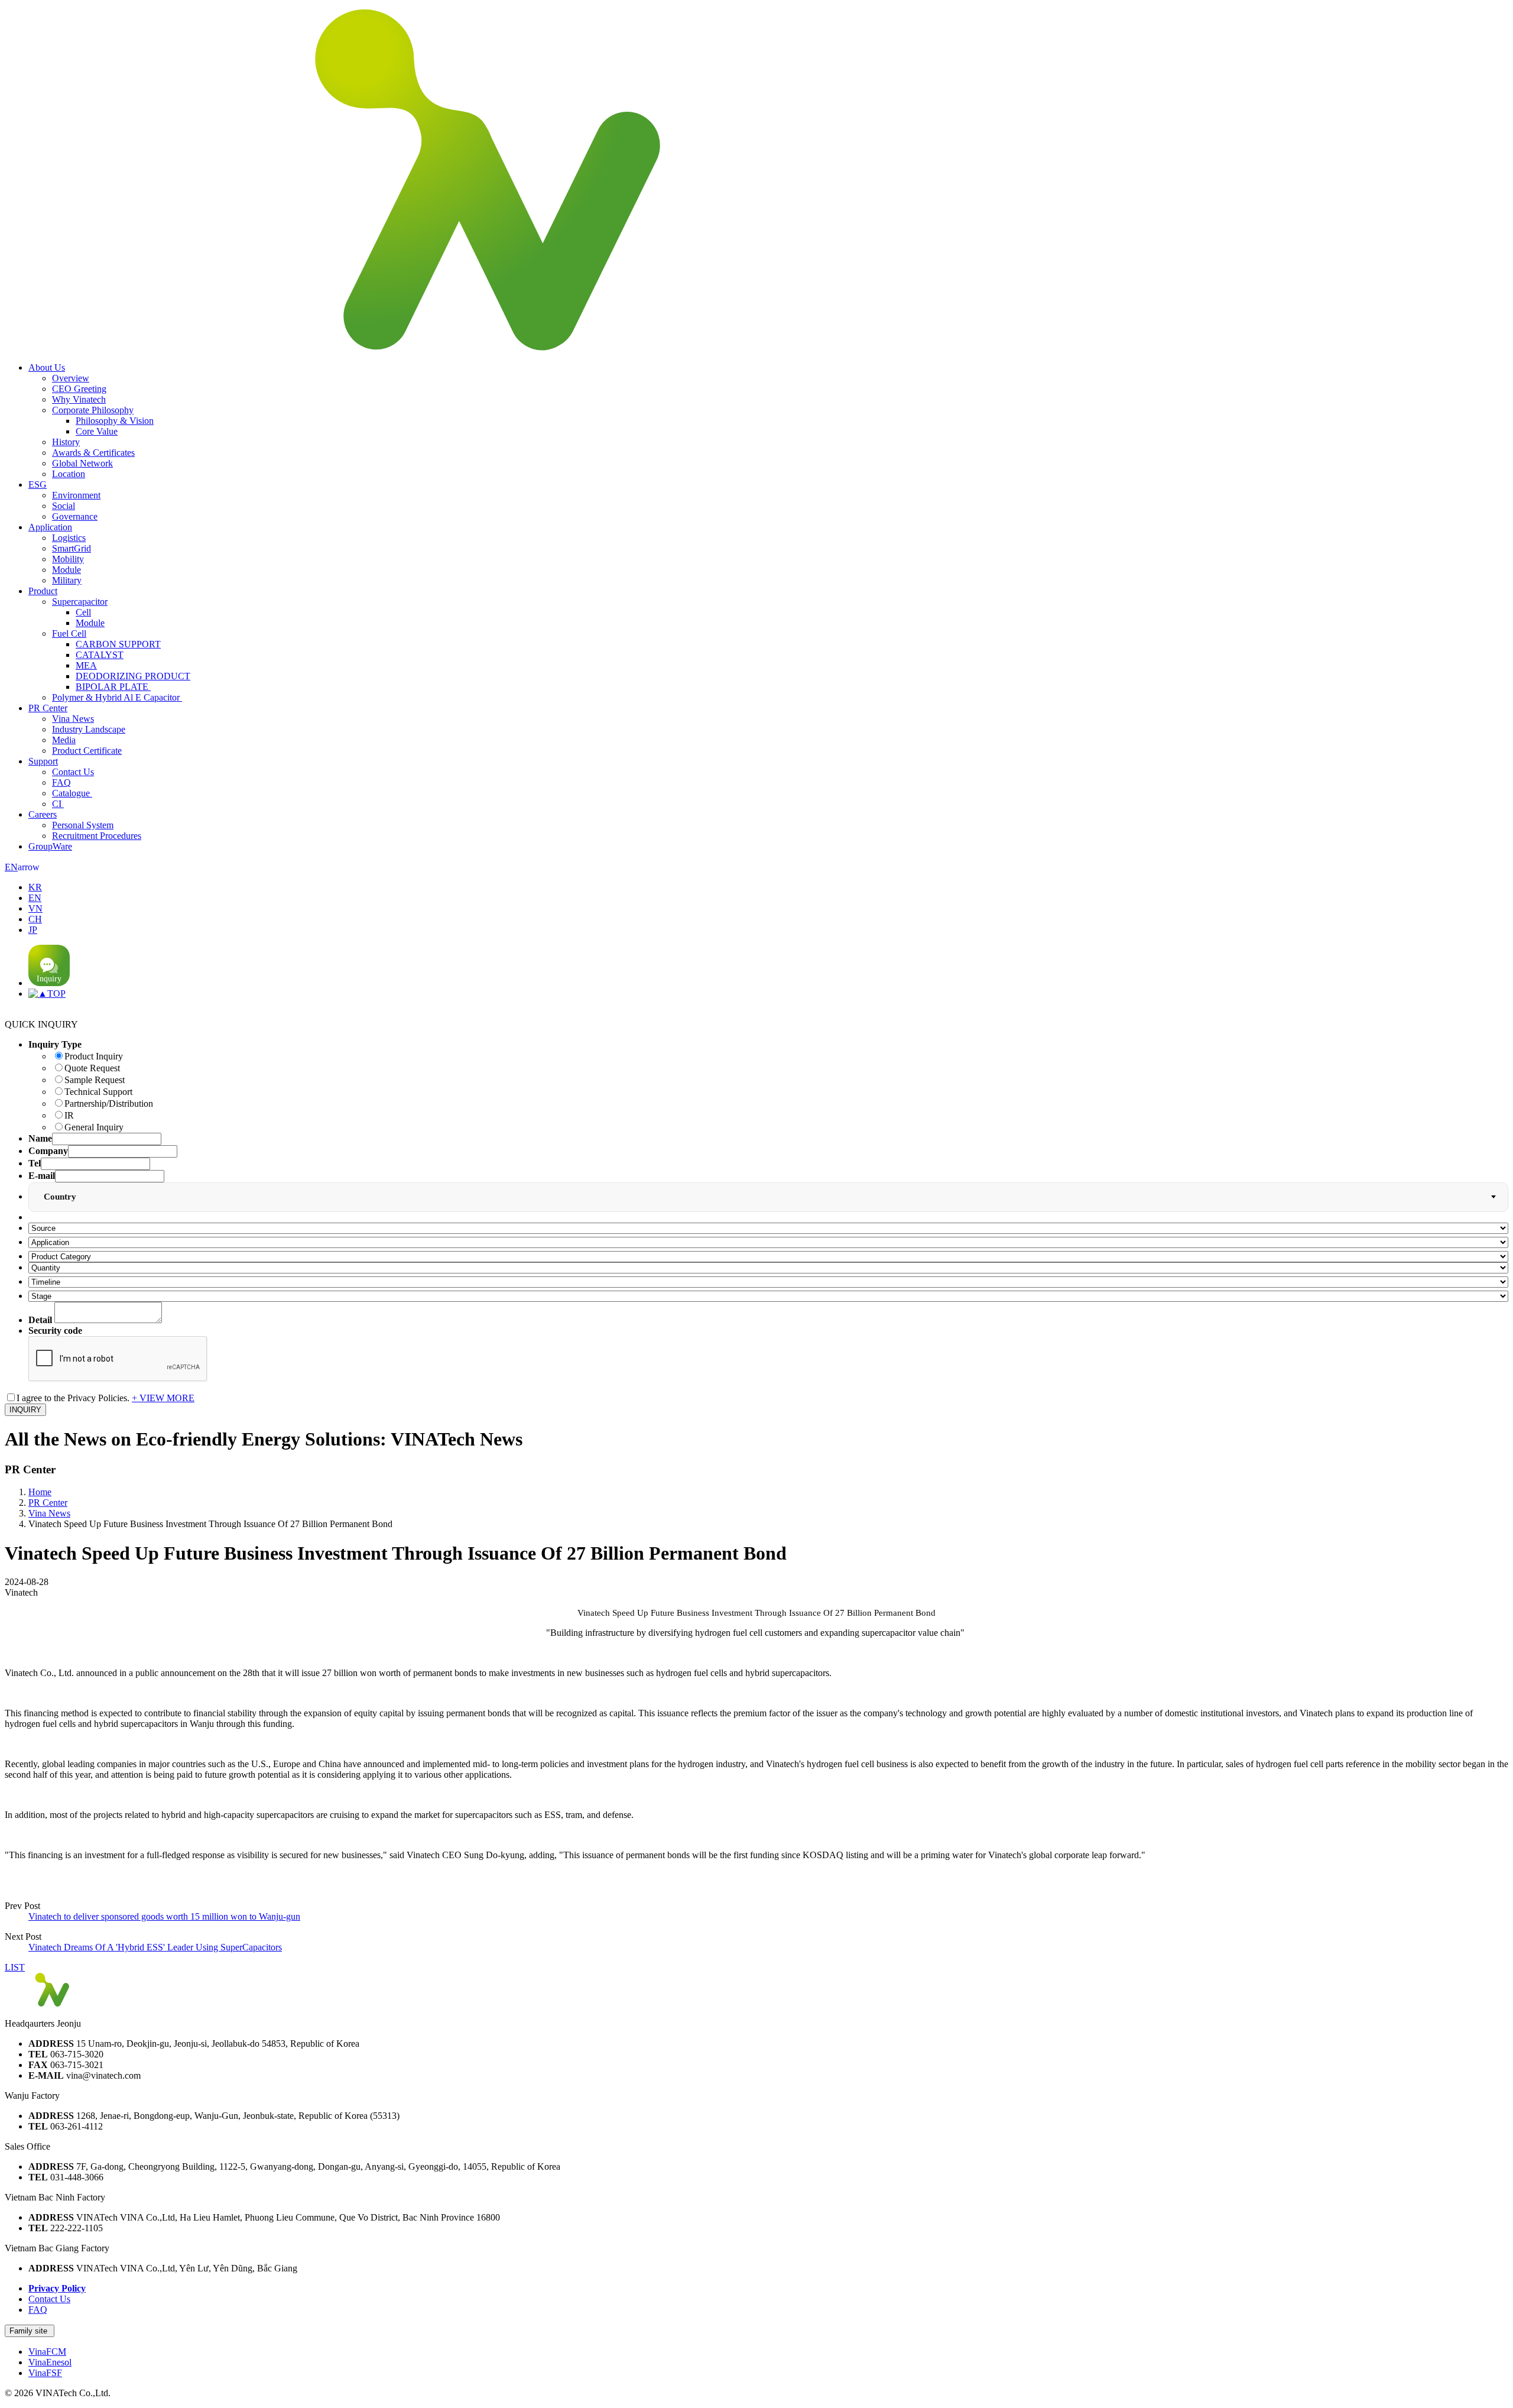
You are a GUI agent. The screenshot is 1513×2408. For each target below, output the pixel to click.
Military (67, 580)
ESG (38, 484)
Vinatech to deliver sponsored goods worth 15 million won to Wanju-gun (164, 1916)
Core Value (97, 431)
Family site (30, 2331)
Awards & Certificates (93, 453)
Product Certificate (87, 751)
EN (22, 867)
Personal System (83, 825)
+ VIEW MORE (163, 1398)
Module (66, 570)
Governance (75, 516)
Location (69, 474)
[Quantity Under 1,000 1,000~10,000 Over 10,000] (768, 1267)
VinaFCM (47, 2352)
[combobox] (768, 1197)
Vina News (73, 719)
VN (35, 908)
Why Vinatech (79, 399)
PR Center (48, 708)
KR (35, 887)
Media (64, 740)
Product (43, 591)
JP (33, 930)
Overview (71, 378)
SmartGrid (72, 548)
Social (64, 506)
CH (35, 919)
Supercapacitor (80, 602)
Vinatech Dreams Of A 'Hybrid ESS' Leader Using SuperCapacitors (155, 1947)
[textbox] (66, 1197)
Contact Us (73, 772)
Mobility (68, 559)
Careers (43, 814)
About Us (47, 367)
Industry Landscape (89, 729)
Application (50, 527)
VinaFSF (45, 2373)
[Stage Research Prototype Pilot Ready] (768, 1296)
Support (43, 761)
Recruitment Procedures (97, 836)
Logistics (69, 538)
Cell (83, 612)
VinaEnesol (50, 2362)
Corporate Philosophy (93, 410)
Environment (76, 495)
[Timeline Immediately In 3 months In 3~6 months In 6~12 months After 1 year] (768, 1281)
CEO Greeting (79, 389)
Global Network (82, 463)
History (66, 442)
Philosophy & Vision (115, 421)
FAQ (61, 782)
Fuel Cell (69, 633)
